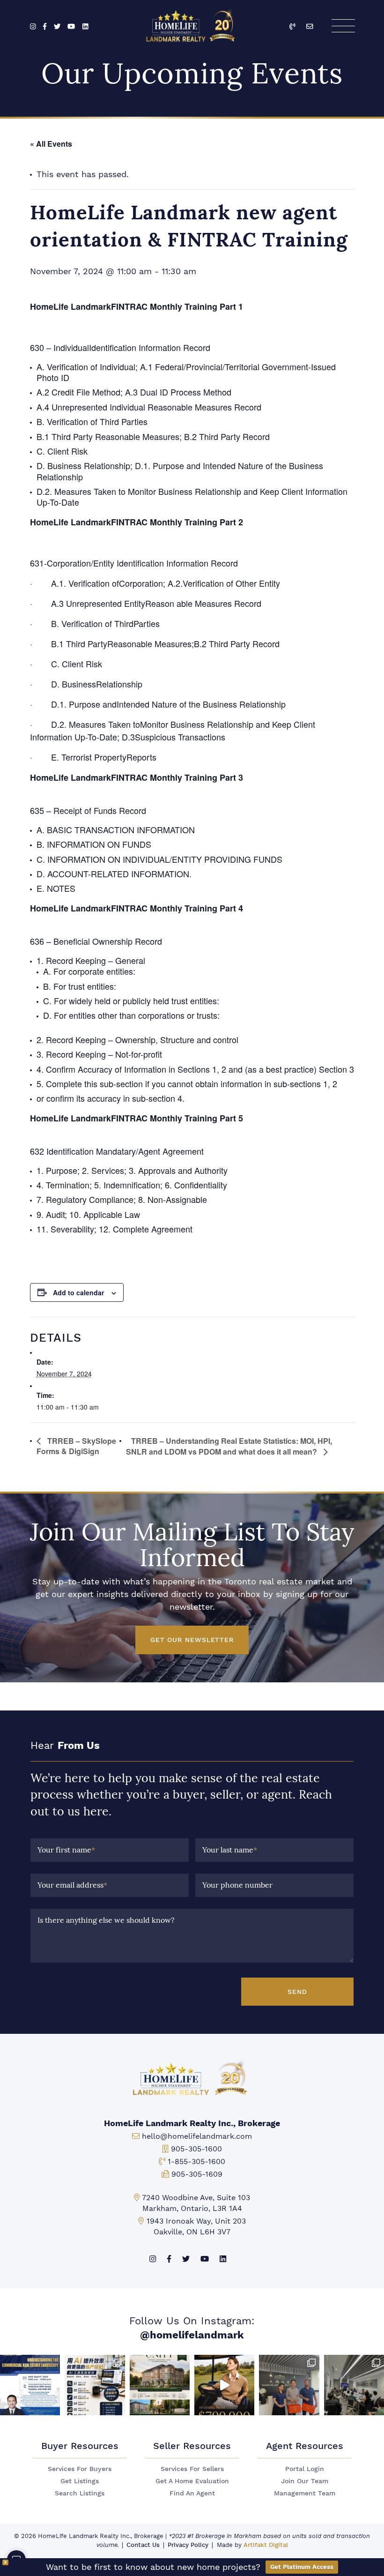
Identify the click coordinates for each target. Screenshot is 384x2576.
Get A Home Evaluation (192, 2481)
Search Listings (80, 2493)
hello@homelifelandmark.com (197, 2136)
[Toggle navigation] (343, 26)
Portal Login (305, 2469)
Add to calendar (78, 1292)
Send (297, 1992)
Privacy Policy (188, 2545)
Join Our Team (305, 2481)
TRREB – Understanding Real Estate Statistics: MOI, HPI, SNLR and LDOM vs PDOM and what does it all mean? (229, 1446)
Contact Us (143, 2545)
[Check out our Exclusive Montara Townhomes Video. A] (224, 2385)
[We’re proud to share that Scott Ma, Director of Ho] (30, 2385)
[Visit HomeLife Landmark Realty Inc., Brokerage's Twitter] (57, 27)
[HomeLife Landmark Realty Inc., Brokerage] (192, 24)
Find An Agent (192, 2493)
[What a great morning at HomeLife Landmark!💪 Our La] (354, 2385)
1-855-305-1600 (196, 2162)
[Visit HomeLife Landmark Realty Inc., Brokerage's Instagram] (33, 27)
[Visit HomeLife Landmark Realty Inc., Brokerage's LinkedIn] (85, 27)
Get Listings (80, 2481)
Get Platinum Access (302, 2567)
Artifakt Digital (266, 2545)
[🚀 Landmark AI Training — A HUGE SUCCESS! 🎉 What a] (95, 2385)
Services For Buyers (80, 2469)
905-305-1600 (196, 2149)
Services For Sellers (192, 2469)
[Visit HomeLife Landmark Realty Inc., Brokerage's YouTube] (71, 27)
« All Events (51, 144)
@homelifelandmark (192, 2335)
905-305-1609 (197, 2174)
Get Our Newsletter (192, 1640)
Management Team (305, 2493)
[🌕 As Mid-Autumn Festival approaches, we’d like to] (289, 2385)
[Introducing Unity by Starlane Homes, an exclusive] (160, 2385)
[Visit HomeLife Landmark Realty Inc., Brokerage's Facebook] (45, 27)
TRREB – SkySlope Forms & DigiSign (76, 1446)
